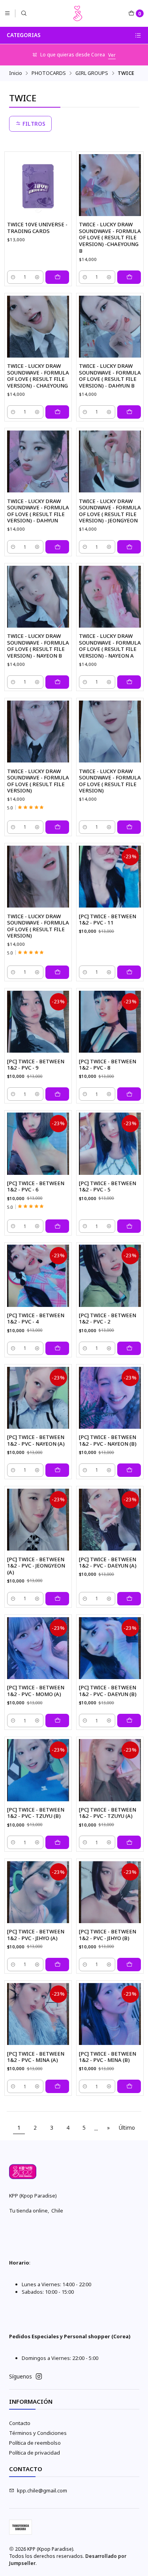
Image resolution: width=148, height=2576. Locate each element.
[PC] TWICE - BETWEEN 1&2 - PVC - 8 (108, 1065)
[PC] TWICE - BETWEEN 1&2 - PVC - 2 (108, 1319)
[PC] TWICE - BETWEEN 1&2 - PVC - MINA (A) (36, 2057)
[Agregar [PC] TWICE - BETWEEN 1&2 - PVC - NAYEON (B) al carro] (129, 1470)
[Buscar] (24, 13)
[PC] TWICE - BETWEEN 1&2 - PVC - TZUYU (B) (36, 1813)
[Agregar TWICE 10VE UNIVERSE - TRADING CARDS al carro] (57, 277)
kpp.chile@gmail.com (42, 2490)
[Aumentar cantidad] (37, 277)
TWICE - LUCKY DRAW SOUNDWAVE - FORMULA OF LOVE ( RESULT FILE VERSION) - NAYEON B (38, 646)
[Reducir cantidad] (13, 277)
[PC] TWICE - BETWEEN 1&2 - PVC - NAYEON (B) (108, 1440)
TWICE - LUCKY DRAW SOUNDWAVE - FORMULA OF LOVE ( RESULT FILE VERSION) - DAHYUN (38, 511)
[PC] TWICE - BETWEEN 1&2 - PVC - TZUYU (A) (108, 1813)
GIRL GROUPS (92, 73)
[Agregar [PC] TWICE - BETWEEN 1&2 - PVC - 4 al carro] (57, 1348)
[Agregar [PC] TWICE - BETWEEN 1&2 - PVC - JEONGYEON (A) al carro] (57, 1599)
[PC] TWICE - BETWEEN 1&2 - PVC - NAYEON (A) (36, 1440)
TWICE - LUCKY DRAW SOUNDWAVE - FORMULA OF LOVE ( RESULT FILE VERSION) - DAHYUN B (110, 376)
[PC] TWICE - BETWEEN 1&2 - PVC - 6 (36, 1186)
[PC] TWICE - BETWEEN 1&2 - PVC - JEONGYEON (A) (36, 1566)
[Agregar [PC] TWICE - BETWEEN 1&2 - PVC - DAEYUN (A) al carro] (129, 1599)
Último (127, 2128)
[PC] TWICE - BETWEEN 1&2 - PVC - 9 (36, 1065)
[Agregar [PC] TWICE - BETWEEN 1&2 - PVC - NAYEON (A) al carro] (57, 1470)
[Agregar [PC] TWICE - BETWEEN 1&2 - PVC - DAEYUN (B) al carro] (129, 1720)
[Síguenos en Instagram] (39, 2377)
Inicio (16, 73)
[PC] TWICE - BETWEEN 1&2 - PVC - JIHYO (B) (108, 1935)
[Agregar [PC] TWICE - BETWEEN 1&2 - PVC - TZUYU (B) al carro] (57, 1842)
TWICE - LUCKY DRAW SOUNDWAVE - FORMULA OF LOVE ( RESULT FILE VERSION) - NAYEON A (110, 646)
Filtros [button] (33, 124)
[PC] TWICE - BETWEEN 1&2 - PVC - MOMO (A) (36, 1691)
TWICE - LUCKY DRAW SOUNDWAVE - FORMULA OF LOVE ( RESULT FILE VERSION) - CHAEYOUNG (38, 376)
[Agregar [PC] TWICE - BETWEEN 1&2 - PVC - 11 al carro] (129, 972)
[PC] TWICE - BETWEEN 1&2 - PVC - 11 (108, 920)
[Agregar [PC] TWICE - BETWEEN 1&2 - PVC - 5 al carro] (129, 1226)
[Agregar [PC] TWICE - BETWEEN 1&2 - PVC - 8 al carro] (129, 1094)
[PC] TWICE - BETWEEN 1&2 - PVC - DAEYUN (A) (108, 1563)
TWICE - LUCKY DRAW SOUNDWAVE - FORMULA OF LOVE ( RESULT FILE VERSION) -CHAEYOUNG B (110, 237)
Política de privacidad (35, 2453)
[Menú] (7, 13)
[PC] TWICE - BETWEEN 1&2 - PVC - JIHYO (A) (36, 1935)
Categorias (24, 35)
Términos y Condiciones (38, 2433)
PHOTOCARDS (49, 73)
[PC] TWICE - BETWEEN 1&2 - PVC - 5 (108, 1186)
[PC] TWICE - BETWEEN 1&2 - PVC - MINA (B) (108, 2057)
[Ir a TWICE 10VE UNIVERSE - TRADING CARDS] (38, 185)
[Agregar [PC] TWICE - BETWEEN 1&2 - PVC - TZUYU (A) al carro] (129, 1842)
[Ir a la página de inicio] (78, 13)
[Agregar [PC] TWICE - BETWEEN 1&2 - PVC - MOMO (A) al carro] (57, 1720)
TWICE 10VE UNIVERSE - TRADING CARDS (37, 228)
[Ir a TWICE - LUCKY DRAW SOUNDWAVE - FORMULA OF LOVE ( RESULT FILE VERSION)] (38, 732)
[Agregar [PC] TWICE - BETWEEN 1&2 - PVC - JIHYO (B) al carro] (129, 1965)
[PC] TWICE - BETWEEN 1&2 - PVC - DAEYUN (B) (108, 1691)
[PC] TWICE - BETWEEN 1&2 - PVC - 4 (36, 1319)
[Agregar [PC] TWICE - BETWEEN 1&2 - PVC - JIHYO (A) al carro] (57, 1965)
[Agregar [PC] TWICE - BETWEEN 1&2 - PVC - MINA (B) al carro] (129, 2086)
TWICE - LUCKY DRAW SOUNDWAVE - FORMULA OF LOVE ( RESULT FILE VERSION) (38, 781)
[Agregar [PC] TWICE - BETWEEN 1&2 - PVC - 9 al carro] (57, 1094)
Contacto (20, 2423)
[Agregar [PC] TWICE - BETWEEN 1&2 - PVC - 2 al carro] (129, 1348)
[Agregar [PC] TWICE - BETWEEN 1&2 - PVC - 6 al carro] (57, 1226)
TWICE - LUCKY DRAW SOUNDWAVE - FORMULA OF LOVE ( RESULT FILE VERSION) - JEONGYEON (110, 511)
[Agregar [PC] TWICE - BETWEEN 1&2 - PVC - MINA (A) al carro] (57, 2086)
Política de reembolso (35, 2443)
